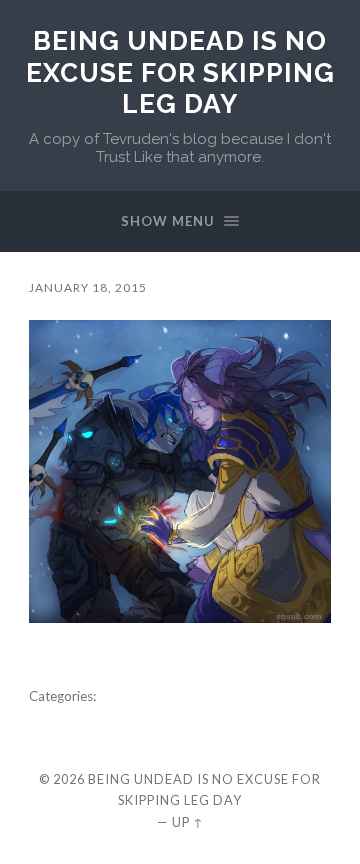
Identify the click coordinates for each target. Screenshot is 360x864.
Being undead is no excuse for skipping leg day (180, 72)
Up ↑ (188, 822)
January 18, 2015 (88, 287)
